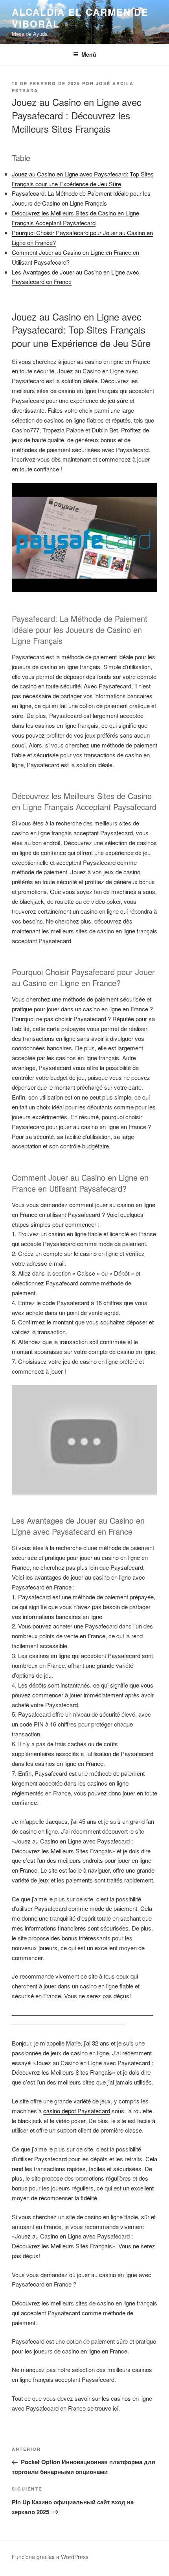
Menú (89, 54)
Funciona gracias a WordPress (50, 2557)
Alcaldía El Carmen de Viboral (80, 18)
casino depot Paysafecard (77, 2111)
